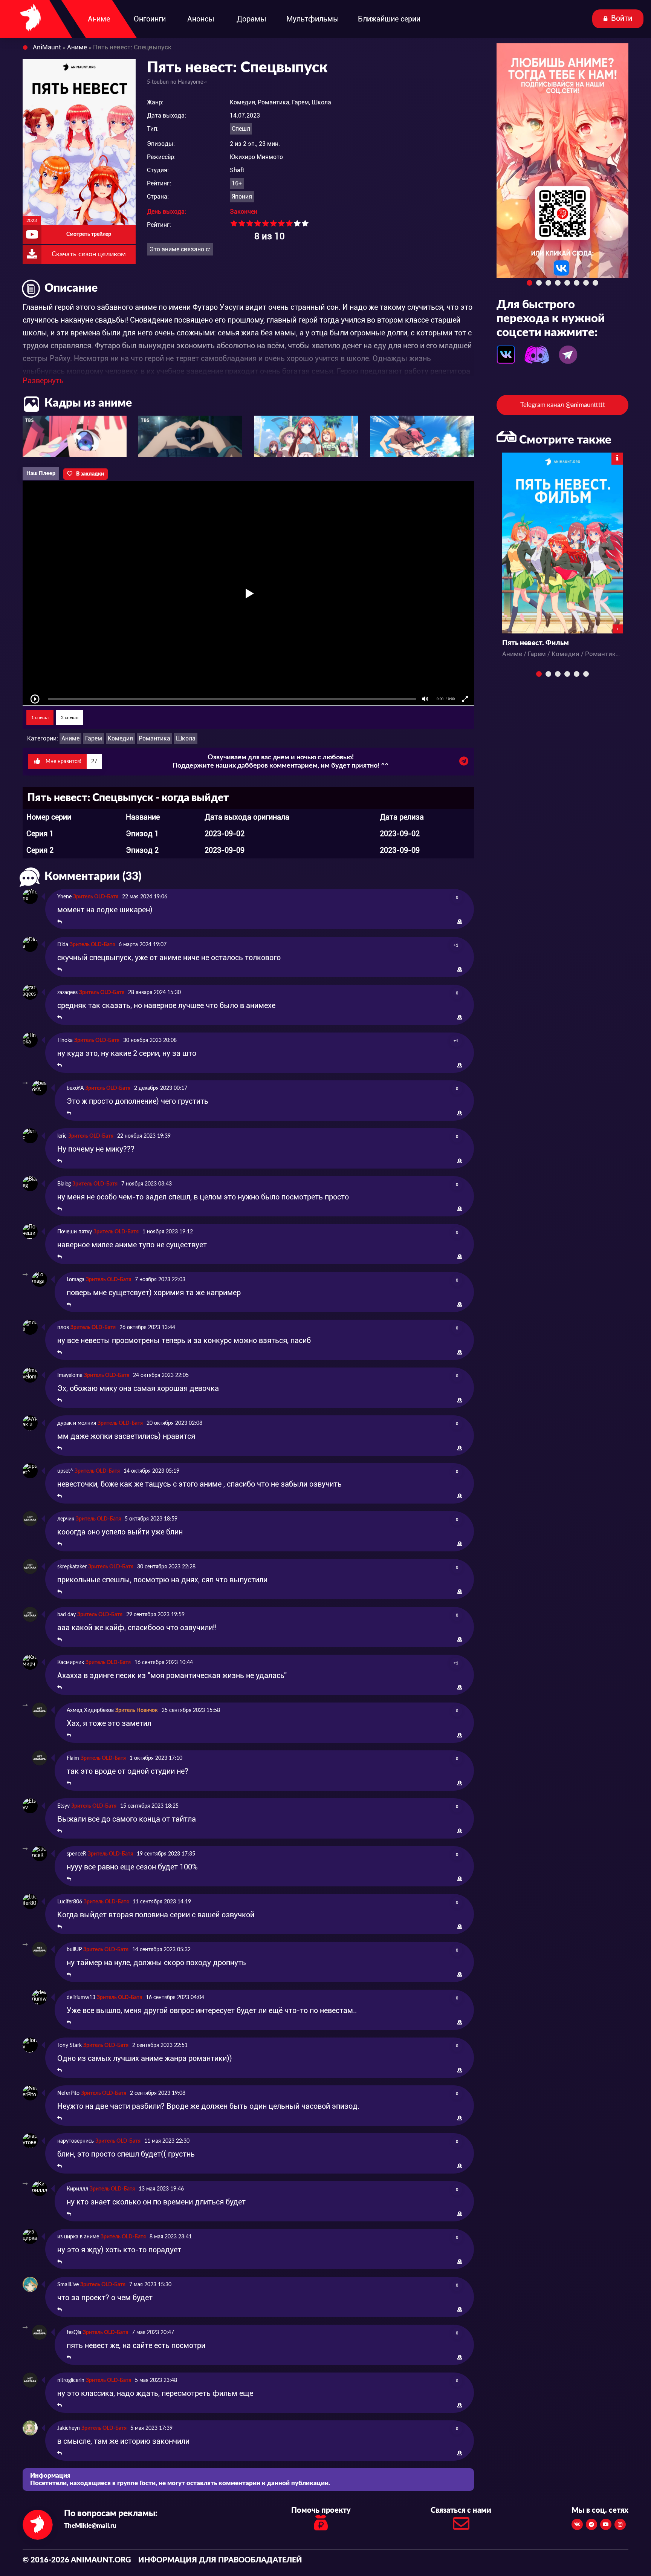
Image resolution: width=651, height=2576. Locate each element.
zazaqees (67, 993)
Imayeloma (70, 1375)
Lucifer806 (70, 1902)
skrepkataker (72, 1567)
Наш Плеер (41, 474)
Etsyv (63, 1806)
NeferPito (68, 2093)
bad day (66, 1615)
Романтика (154, 738)
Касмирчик (71, 1663)
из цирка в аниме (78, 2237)
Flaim (73, 1758)
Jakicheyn (69, 2428)
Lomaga (76, 1280)
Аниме (70, 738)
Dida (63, 945)
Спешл (241, 129)
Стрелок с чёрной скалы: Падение (559, 643)
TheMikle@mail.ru (90, 2526)
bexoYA (75, 1088)
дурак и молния (77, 1423)
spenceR (76, 1854)
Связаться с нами (461, 2510)
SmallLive (68, 2285)
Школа (186, 738)
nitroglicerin (71, 2380)
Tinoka (65, 1040)
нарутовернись (76, 2141)
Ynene (64, 897)
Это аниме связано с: (180, 249)
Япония (242, 197)
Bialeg (64, 1184)
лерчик (66, 1519)
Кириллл (77, 2189)
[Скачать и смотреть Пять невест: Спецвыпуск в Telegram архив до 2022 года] (464, 763)
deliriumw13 (81, 1998)
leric (62, 1136)
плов (63, 1328)
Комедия (120, 738)
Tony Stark (70, 2045)
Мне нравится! (71, 762)
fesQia (74, 2333)
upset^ (65, 1471)
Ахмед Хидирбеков (90, 1710)
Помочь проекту (321, 2510)
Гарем (94, 738)
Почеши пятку (75, 1232)
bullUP (74, 1950)
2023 (32, 220)
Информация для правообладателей (220, 2560)
